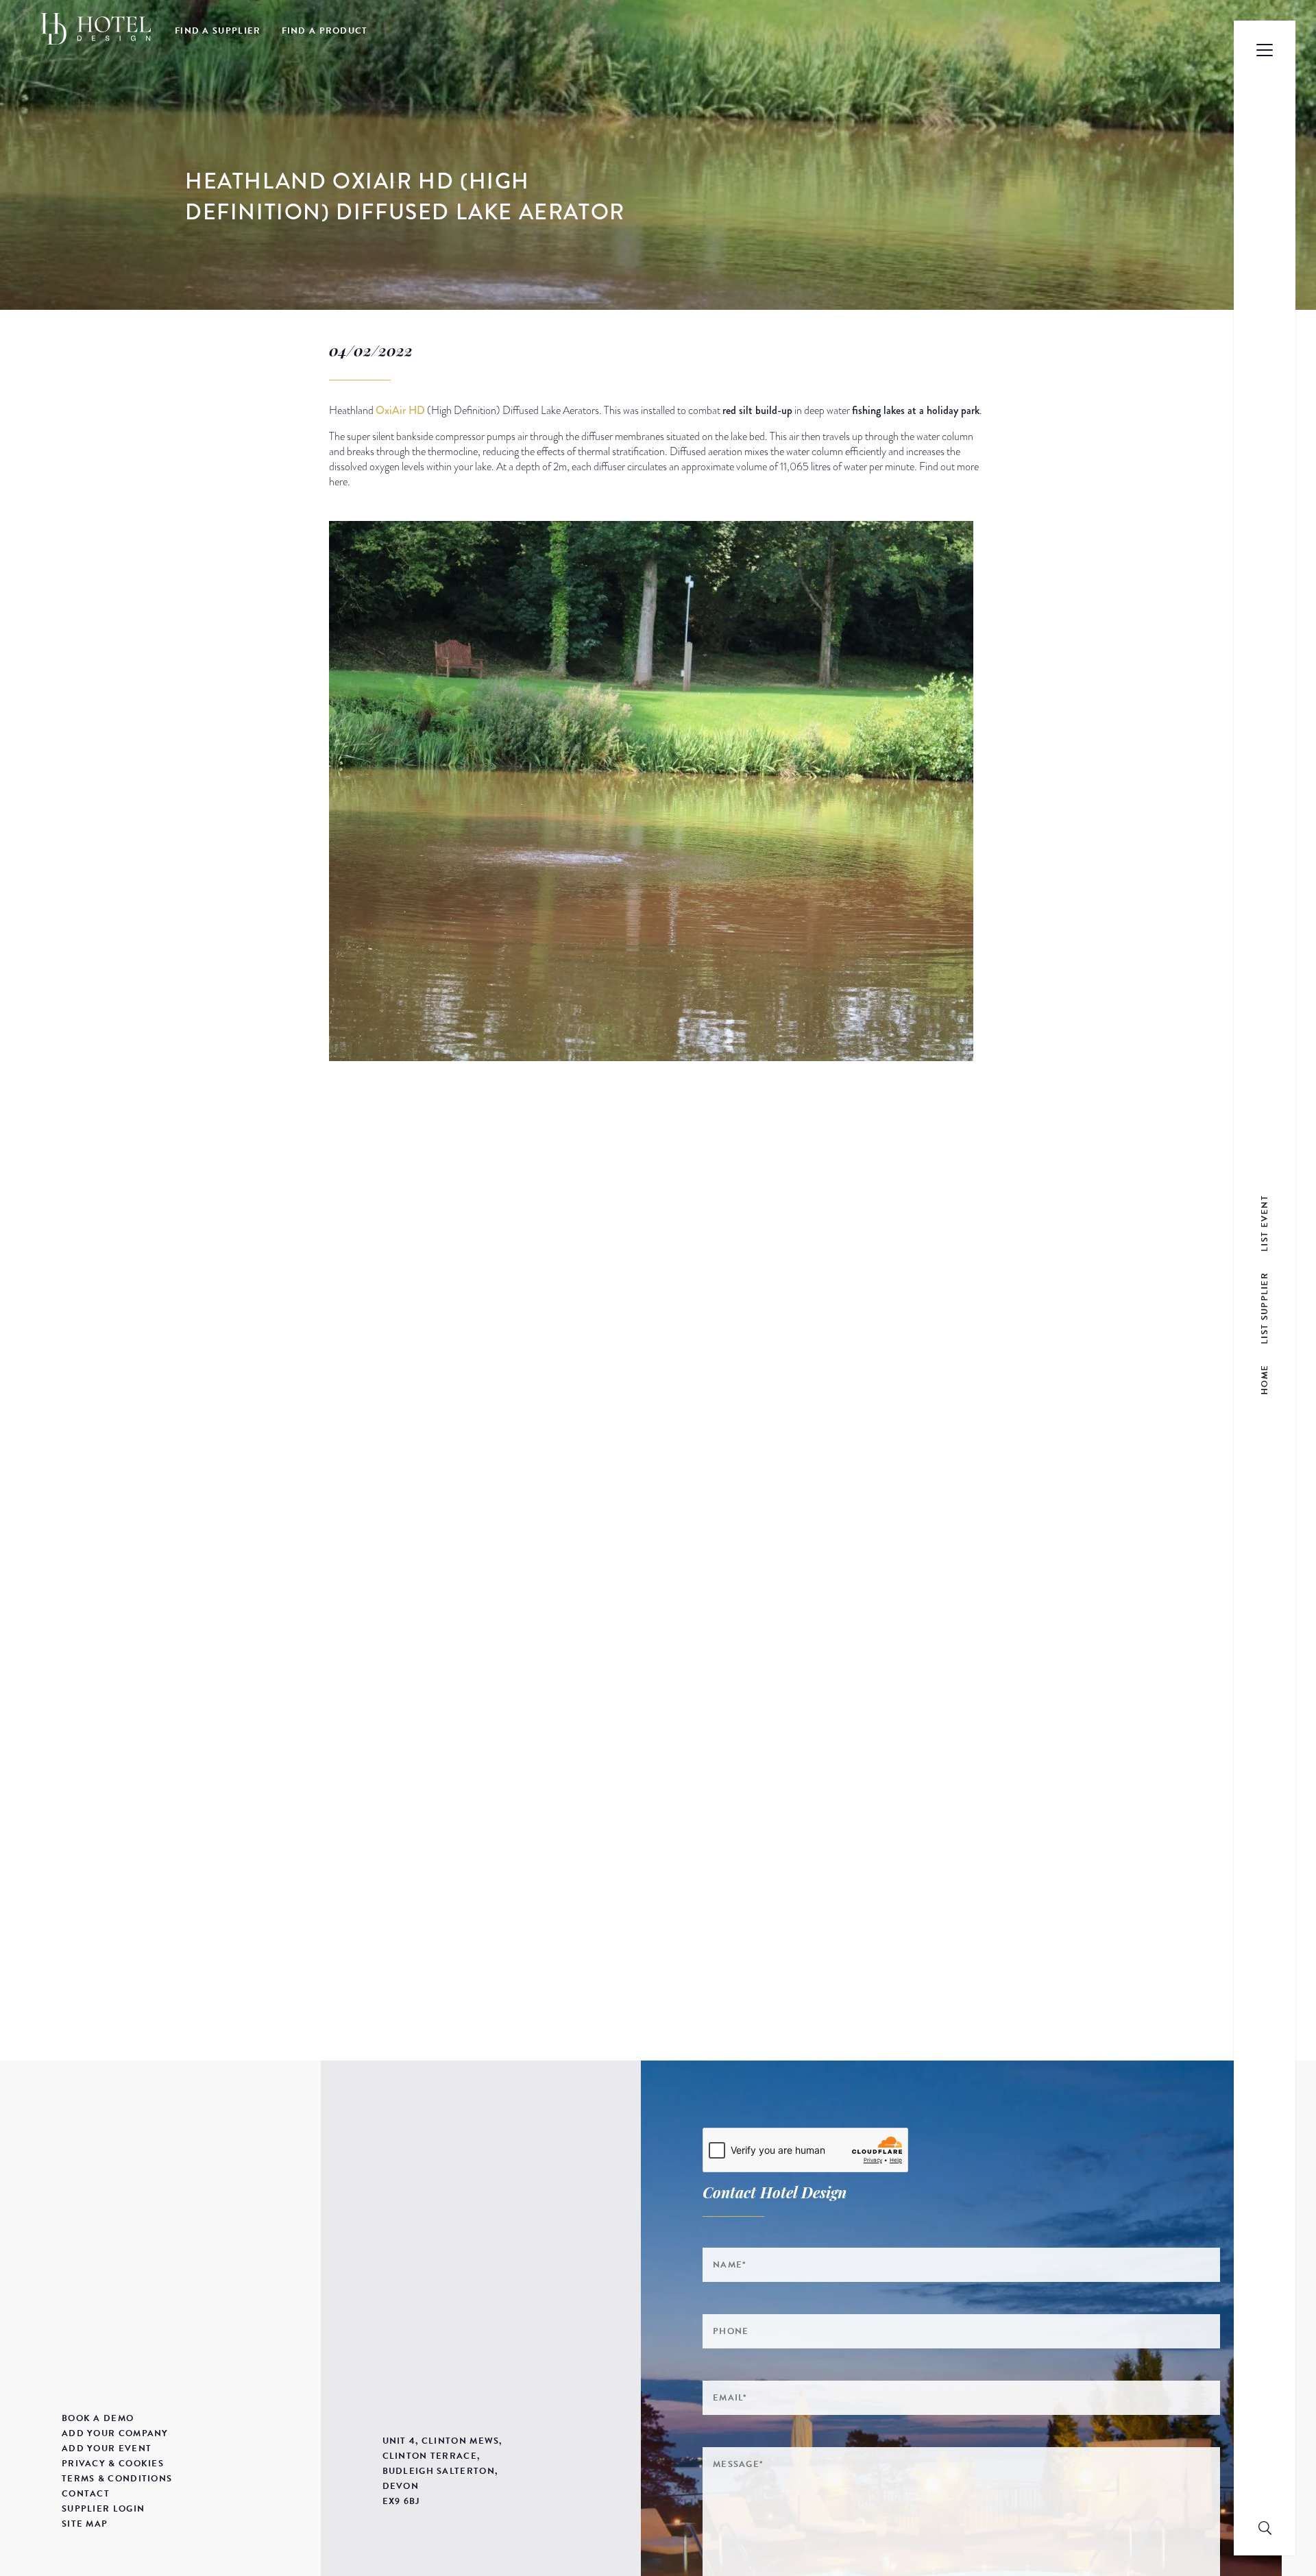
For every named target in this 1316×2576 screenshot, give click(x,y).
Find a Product (325, 31)
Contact (86, 2494)
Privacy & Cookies (113, 2464)
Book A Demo (98, 2418)
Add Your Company (115, 2433)
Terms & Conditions (117, 2479)
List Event (1265, 1223)
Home (1265, 1380)
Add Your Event (107, 2449)
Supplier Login (103, 2509)
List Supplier (1265, 1308)
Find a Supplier (218, 31)
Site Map (85, 2524)
